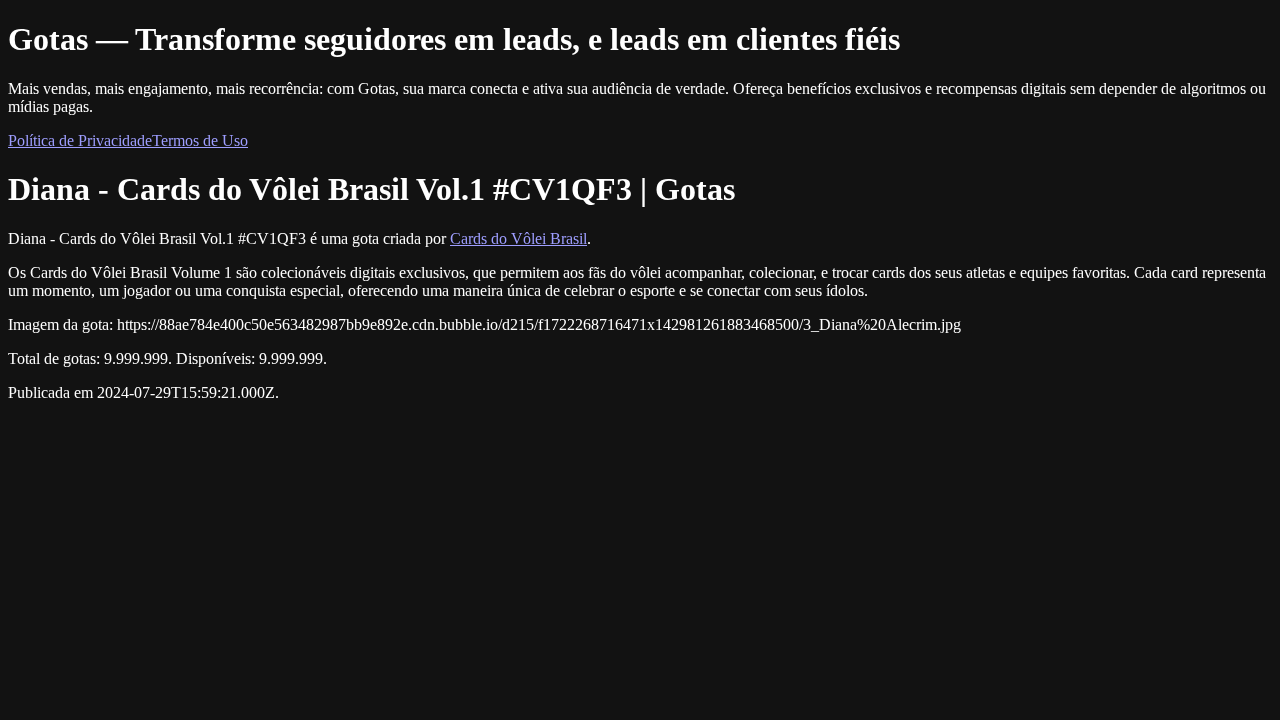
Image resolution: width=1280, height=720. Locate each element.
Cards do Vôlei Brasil (518, 238)
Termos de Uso (200, 140)
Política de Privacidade (80, 140)
